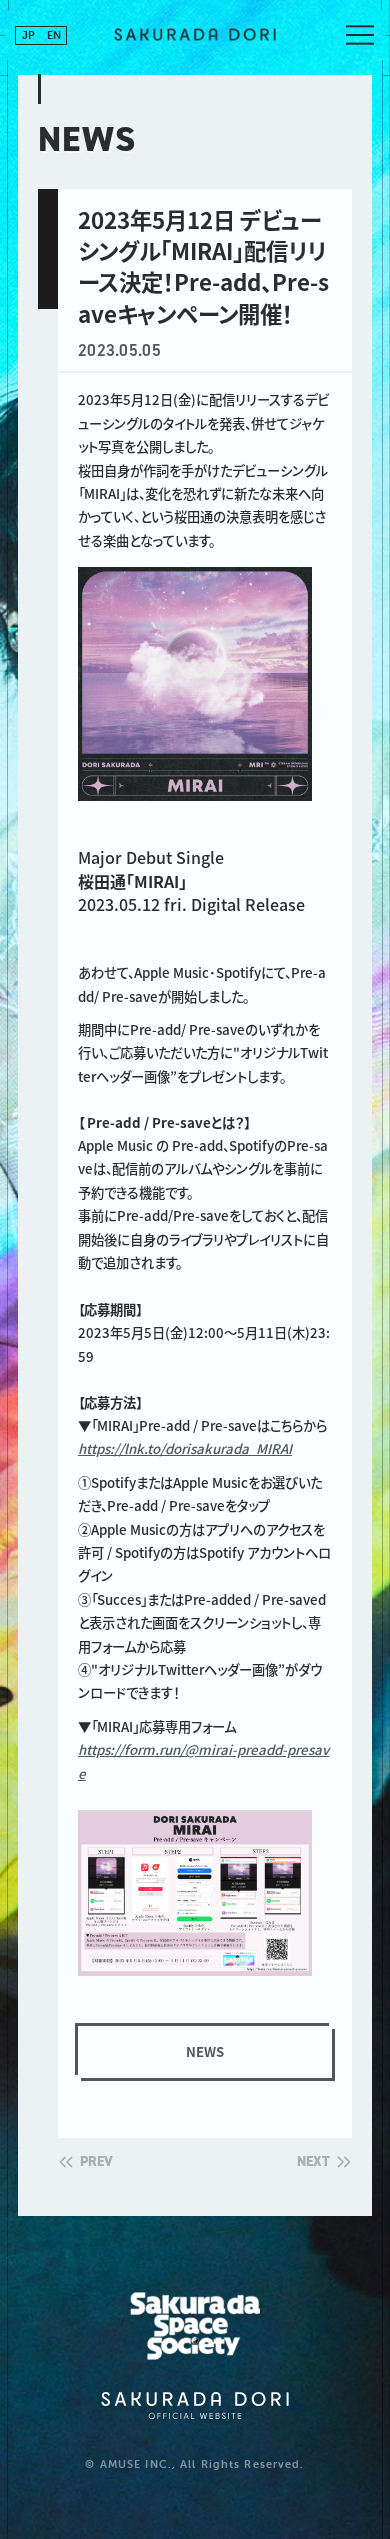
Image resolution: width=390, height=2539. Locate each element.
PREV (96, 2162)
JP (28, 35)
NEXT (313, 2162)
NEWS (205, 2051)
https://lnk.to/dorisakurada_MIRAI (185, 1448)
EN (54, 35)
